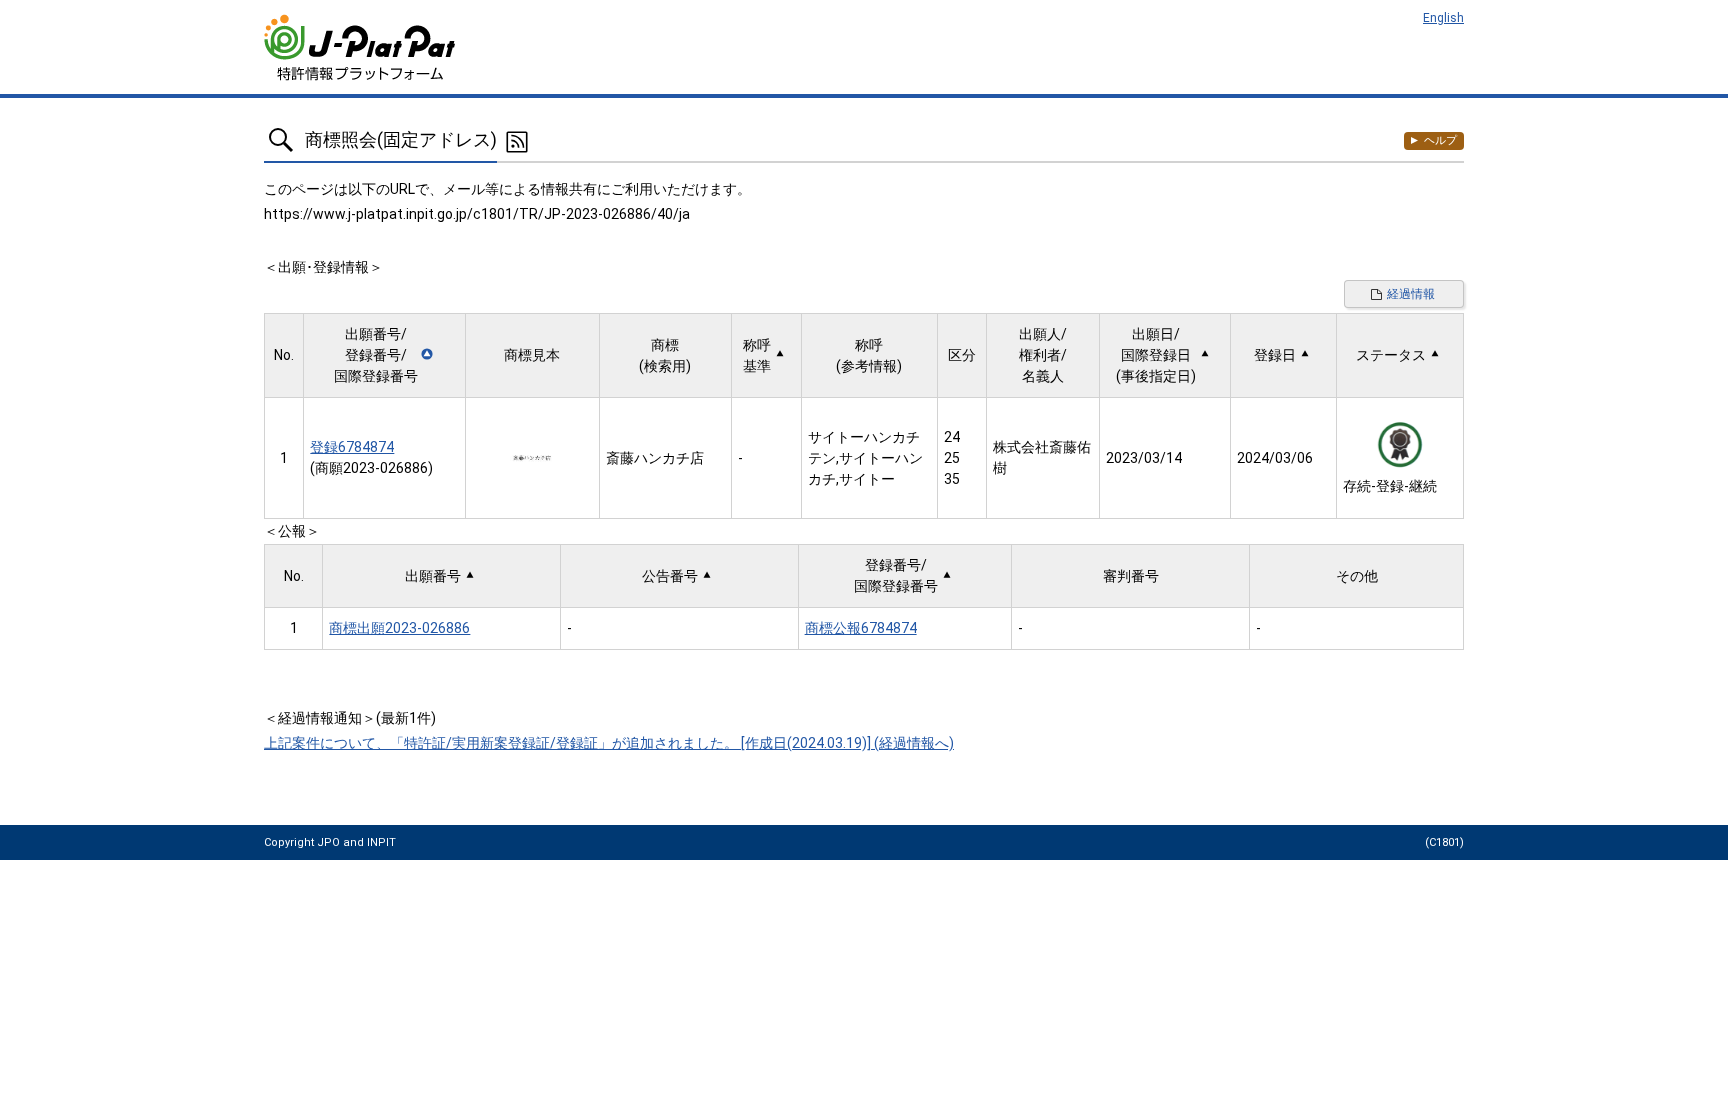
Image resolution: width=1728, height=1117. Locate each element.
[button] (384, 355)
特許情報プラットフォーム (361, 47)
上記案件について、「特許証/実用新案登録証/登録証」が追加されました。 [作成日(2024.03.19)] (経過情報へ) (609, 743)
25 (952, 458)
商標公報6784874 (861, 628)
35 (952, 479)
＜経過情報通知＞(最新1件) (350, 718)
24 (952, 437)
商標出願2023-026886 (399, 628)
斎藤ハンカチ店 (655, 458)
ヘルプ (1440, 140)
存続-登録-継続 (1390, 486)
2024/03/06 (1275, 458)
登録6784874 (352, 447)
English (1443, 18)
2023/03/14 (1144, 458)
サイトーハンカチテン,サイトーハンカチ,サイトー (865, 458)
